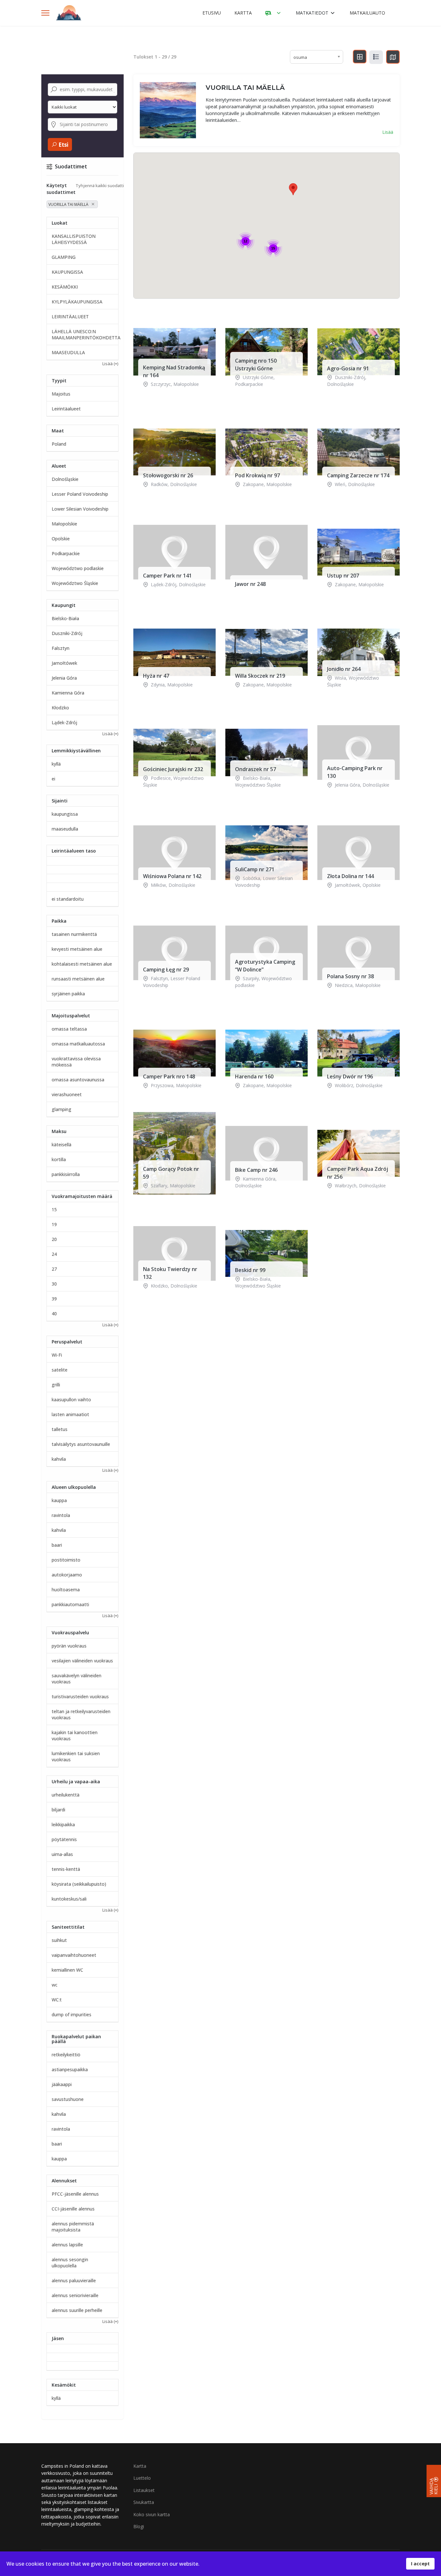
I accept (420, 2564)
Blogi (139, 2526)
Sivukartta (144, 2502)
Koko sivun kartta (152, 2514)
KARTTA (243, 13)
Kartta (140, 2466)
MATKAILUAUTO (367, 13)
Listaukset (144, 2490)
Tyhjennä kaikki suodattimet (104, 186)
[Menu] (45, 13)
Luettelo (142, 2478)
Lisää (388, 132)
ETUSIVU (212, 13)
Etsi (63, 145)
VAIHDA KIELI (434, 2486)
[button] (293, 189)
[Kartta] (393, 57)
